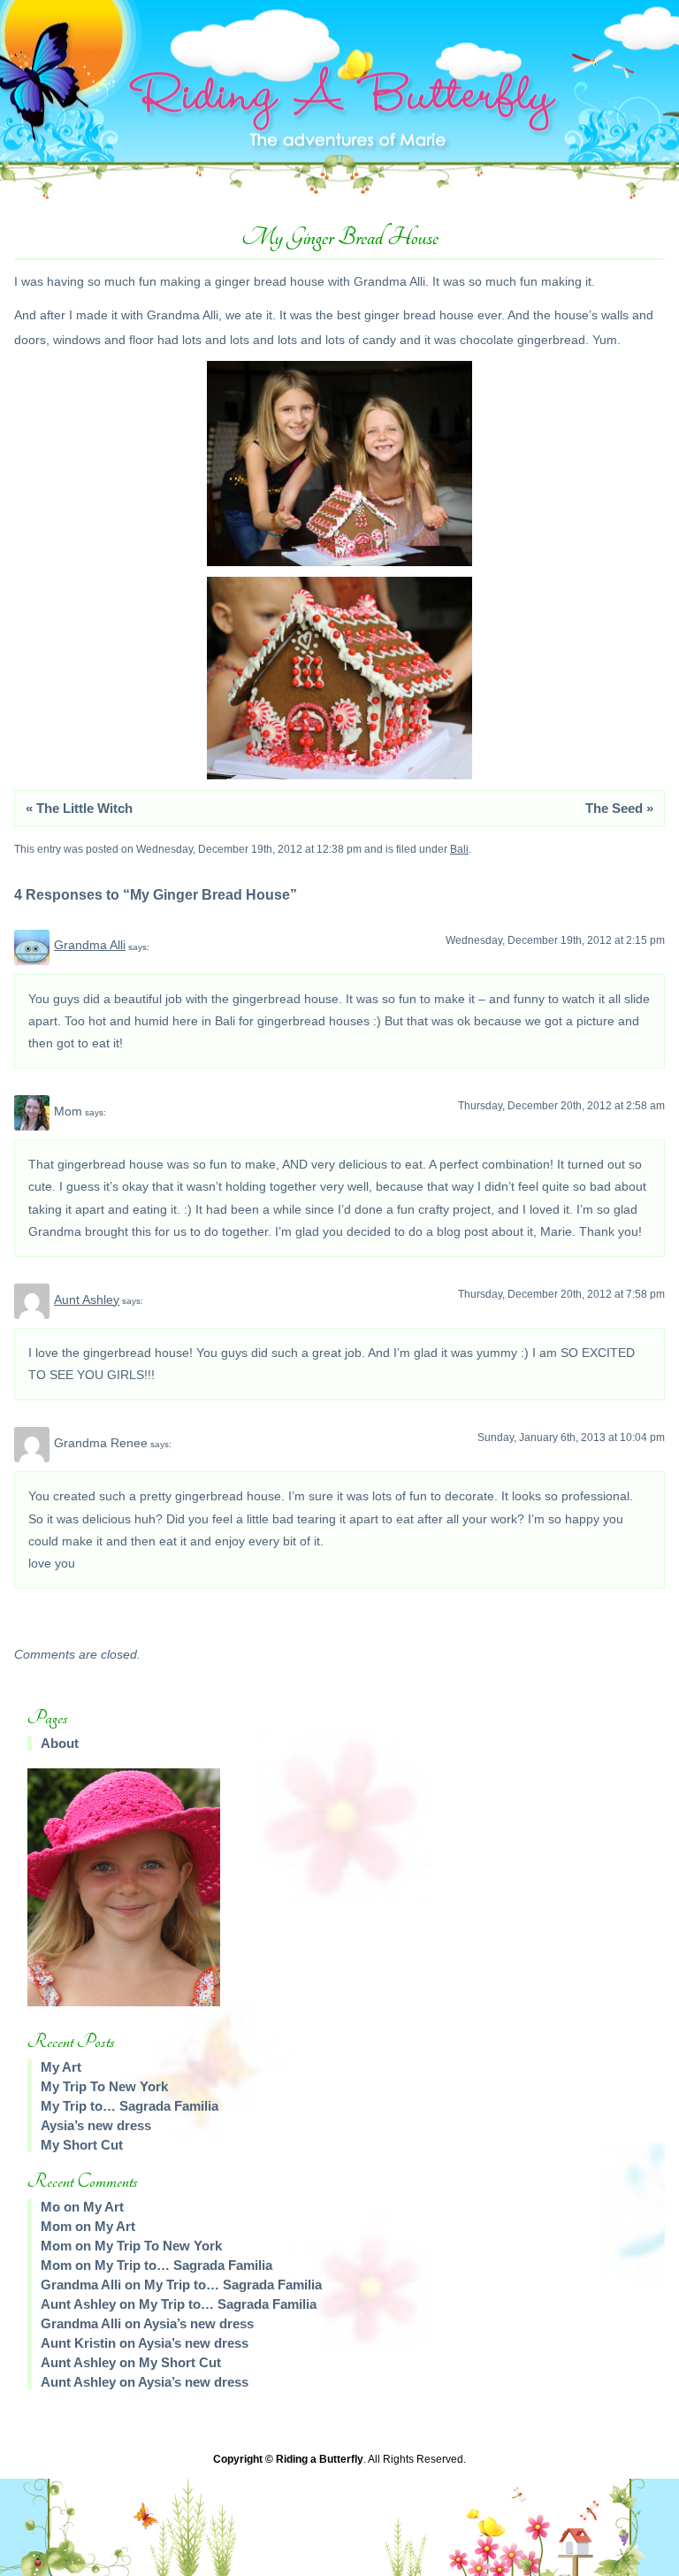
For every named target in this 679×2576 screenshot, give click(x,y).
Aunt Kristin (78, 2343)
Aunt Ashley (87, 1299)
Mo (50, 2207)
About (60, 1743)
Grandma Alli (90, 945)
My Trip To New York (104, 2086)
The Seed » (619, 808)
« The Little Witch (79, 808)
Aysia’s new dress (96, 2125)
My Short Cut (82, 2145)
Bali (459, 849)
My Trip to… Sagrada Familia (130, 2106)
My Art (61, 2067)
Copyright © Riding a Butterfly (288, 2459)
